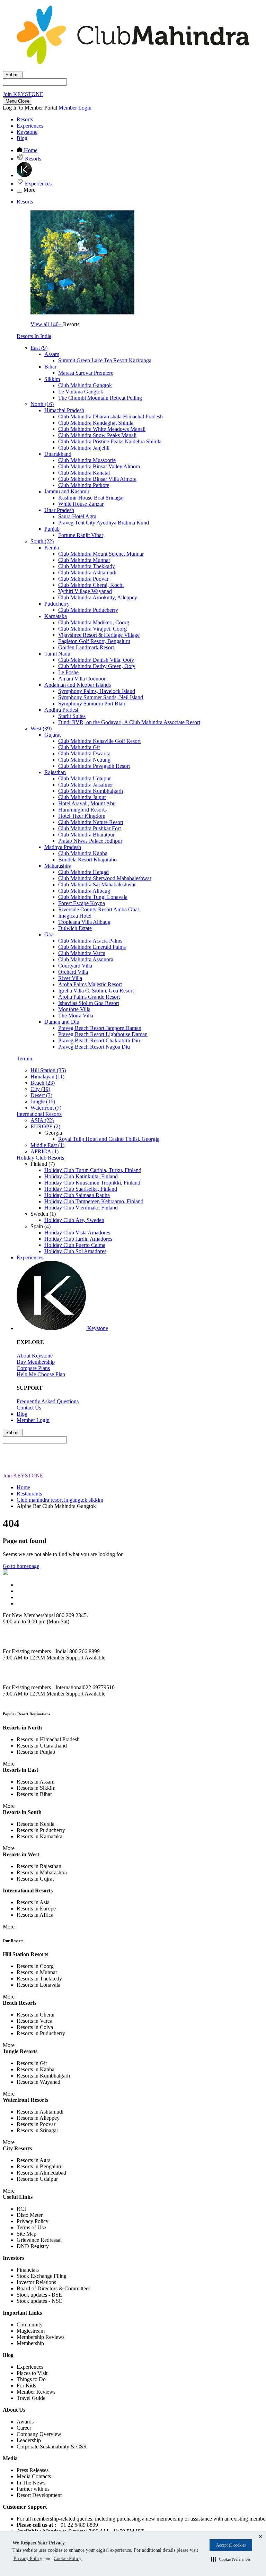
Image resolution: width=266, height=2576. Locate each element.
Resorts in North (22, 1728)
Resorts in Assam (36, 1782)
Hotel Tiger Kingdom (82, 816)
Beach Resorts (20, 2003)
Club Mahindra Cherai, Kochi (91, 585)
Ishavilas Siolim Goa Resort (89, 1003)
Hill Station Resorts (25, 1954)
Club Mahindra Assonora (86, 959)
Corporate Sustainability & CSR (52, 2447)
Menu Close (17, 101)
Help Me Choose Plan (41, 1374)
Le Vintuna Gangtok (81, 392)
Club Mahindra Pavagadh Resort (94, 766)
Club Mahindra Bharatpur (86, 835)
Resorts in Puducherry (41, 1830)
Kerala (52, 548)
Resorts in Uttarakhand (42, 1746)
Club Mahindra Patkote (84, 485)
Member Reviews (36, 2392)
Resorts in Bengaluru (40, 2166)
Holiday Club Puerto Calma (75, 1245)
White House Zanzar (81, 504)
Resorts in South (22, 1812)
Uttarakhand (58, 454)
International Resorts (39, 1114)
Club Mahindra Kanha (83, 853)
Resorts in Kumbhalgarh (43, 2076)
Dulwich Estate (75, 928)
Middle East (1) (47, 1145)
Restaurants (29, 1494)
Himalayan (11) (47, 1077)
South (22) (42, 541)
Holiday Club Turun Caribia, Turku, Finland (93, 1170)
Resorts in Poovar (36, 2124)
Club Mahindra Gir (79, 747)
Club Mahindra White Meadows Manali (102, 429)
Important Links (22, 2313)
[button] (231, 2559)
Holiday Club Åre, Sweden (74, 1220)
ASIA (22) (42, 1120)
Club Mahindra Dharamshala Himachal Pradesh (110, 417)
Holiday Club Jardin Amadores (78, 1239)
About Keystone (35, 1356)
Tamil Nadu (57, 654)
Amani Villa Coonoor (82, 679)
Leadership (29, 2440)
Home (31, 150)
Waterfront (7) (46, 1108)
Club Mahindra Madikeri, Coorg (94, 622)
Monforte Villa (74, 1009)
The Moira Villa (76, 1016)
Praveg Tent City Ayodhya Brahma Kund (104, 523)
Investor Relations (36, 2282)
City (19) (40, 1089)
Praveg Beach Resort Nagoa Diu (94, 1047)
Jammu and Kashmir (67, 491)
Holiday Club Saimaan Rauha (77, 1195)
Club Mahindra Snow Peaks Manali (97, 435)
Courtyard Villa (75, 966)
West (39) (41, 728)
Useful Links (18, 2197)
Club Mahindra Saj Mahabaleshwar (97, 884)
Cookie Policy (68, 2558)
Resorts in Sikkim (36, 1788)
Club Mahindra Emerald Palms (92, 947)
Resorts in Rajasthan (39, 1866)
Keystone (27, 132)
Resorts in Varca (34, 2021)
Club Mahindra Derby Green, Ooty (97, 666)
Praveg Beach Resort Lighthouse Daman (103, 1034)
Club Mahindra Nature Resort (91, 822)
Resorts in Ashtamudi (40, 2112)
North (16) (42, 404)
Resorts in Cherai (36, 2015)
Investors (14, 2258)
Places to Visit (32, 2373)
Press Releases (33, 2470)
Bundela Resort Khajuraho (87, 860)
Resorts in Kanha (36, 2069)
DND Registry (33, 2246)
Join (23, 94)
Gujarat (52, 735)
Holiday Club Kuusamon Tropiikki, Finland (92, 1183)
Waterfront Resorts (25, 2100)
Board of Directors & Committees (54, 2288)
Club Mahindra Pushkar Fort (90, 828)
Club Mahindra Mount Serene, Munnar (101, 554)
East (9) (39, 348)
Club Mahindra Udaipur (85, 778)
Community (30, 2325)
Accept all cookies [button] (231, 2545)
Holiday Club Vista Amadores (77, 1233)
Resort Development (39, 2495)
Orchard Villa (73, 972)
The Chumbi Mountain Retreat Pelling (100, 398)
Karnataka (56, 616)
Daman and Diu (62, 1022)
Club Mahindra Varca (82, 953)
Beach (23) (43, 1083)
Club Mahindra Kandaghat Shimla (96, 423)
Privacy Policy (28, 2558)
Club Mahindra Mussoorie (87, 460)
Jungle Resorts (20, 2051)
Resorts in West (21, 1854)
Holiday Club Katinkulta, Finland (81, 1176)
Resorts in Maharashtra (42, 1872)
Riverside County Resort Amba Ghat (99, 909)
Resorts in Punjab (36, 1752)
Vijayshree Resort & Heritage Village (99, 635)
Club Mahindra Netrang (84, 760)
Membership (30, 2343)
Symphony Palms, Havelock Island (97, 691)
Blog (22, 138)
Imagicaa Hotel (75, 916)
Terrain (24, 1059)
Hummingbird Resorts (82, 810)
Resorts (25, 119)
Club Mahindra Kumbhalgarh (91, 791)
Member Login (75, 108)
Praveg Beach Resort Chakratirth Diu (99, 1040)
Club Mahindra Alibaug (84, 891)
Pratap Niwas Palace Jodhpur (90, 841)
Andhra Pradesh (62, 710)
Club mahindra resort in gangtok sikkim (60, 1500)
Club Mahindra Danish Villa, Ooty (96, 660)
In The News (31, 2483)
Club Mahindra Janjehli (84, 448)
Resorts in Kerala (36, 1824)
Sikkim (52, 379)
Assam (52, 354)
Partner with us (33, 2489)
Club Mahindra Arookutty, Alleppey (98, 597)
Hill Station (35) (48, 1070)
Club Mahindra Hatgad (83, 872)
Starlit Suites (72, 716)
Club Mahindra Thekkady (87, 566)
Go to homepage (21, 1566)
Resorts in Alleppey (38, 2118)
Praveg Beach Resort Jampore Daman (100, 1028)
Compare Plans (33, 1368)
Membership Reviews (41, 2337)
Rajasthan (55, 772)
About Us (14, 2410)
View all (46, 324)
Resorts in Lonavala (38, 1985)
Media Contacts (34, 2476)
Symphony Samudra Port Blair (92, 704)
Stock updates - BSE (39, 2295)
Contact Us (29, 1408)
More (9, 1764)
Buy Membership (36, 1362)
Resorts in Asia (33, 1902)
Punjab (52, 529)
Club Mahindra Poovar (83, 579)
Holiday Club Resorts (40, 1158)
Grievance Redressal (39, 2240)
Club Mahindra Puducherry (88, 610)
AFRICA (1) (45, 1151)
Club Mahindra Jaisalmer (86, 785)
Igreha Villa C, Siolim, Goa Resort (96, 991)
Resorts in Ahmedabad (41, 2173)
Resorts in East (20, 1770)
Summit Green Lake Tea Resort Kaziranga (105, 360)
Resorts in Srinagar (37, 2130)
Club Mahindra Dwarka (84, 753)
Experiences (30, 126)
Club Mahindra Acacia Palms (90, 941)
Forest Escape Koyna (82, 903)
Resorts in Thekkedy (39, 1979)
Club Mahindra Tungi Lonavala (93, 897)
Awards (25, 2422)
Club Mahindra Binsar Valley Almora (99, 466)
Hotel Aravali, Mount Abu (87, 803)
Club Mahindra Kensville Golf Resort (99, 741)
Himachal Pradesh (64, 410)
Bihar (50, 367)
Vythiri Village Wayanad (85, 591)
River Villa (70, 978)
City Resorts (17, 2148)
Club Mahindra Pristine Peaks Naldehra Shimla (110, 441)
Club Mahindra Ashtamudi (87, 573)
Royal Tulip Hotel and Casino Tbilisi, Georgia (109, 1139)
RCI (21, 2209)
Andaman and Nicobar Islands (78, 685)
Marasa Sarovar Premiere (86, 373)
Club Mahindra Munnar (84, 560)
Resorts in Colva (35, 2027)
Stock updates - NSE (39, 2301)
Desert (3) (41, 1095)
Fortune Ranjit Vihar (81, 535)
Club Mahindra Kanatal (84, 473)
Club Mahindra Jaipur (82, 797)
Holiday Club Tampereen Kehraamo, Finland (94, 1201)
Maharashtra (58, 866)
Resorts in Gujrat (35, 1879)
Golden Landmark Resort (86, 647)
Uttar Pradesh (59, 510)
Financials (28, 2270)
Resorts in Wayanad (38, 2082)
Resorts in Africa (35, 1915)
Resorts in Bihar (34, 1794)
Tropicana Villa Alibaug (84, 922)
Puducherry (57, 604)
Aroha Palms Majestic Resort (90, 984)
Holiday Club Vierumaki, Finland (81, 1208)
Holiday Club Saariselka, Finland (81, 1189)
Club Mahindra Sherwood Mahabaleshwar (105, 878)
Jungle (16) (43, 1101)
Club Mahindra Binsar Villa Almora (97, 479)
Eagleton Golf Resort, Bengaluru (94, 641)
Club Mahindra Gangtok (85, 385)
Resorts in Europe (36, 1909)
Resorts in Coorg (35, 1966)
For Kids (26, 2386)
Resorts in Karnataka (39, 1836)
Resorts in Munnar (37, 1972)
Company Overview (39, 2434)
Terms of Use (31, 2227)
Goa (49, 934)
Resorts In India (34, 336)
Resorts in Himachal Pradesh (48, 1739)
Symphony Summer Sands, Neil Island (101, 697)
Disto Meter (30, 2215)
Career (24, 2428)
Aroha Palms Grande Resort (89, 997)
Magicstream (31, 2331)
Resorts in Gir (32, 2063)
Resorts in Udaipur (37, 2179)
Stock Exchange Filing (42, 2276)
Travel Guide (31, 2398)
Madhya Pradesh (63, 847)
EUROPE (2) (45, 1126)
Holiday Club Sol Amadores (75, 1251)
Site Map (26, 2234)
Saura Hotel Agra (77, 516)
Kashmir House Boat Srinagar (91, 498)
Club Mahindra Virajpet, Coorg (92, 629)
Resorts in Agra (34, 2160)
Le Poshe (68, 672)
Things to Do (31, 2379)
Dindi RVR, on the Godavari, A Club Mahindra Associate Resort (129, 722)
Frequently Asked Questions (48, 1401)
